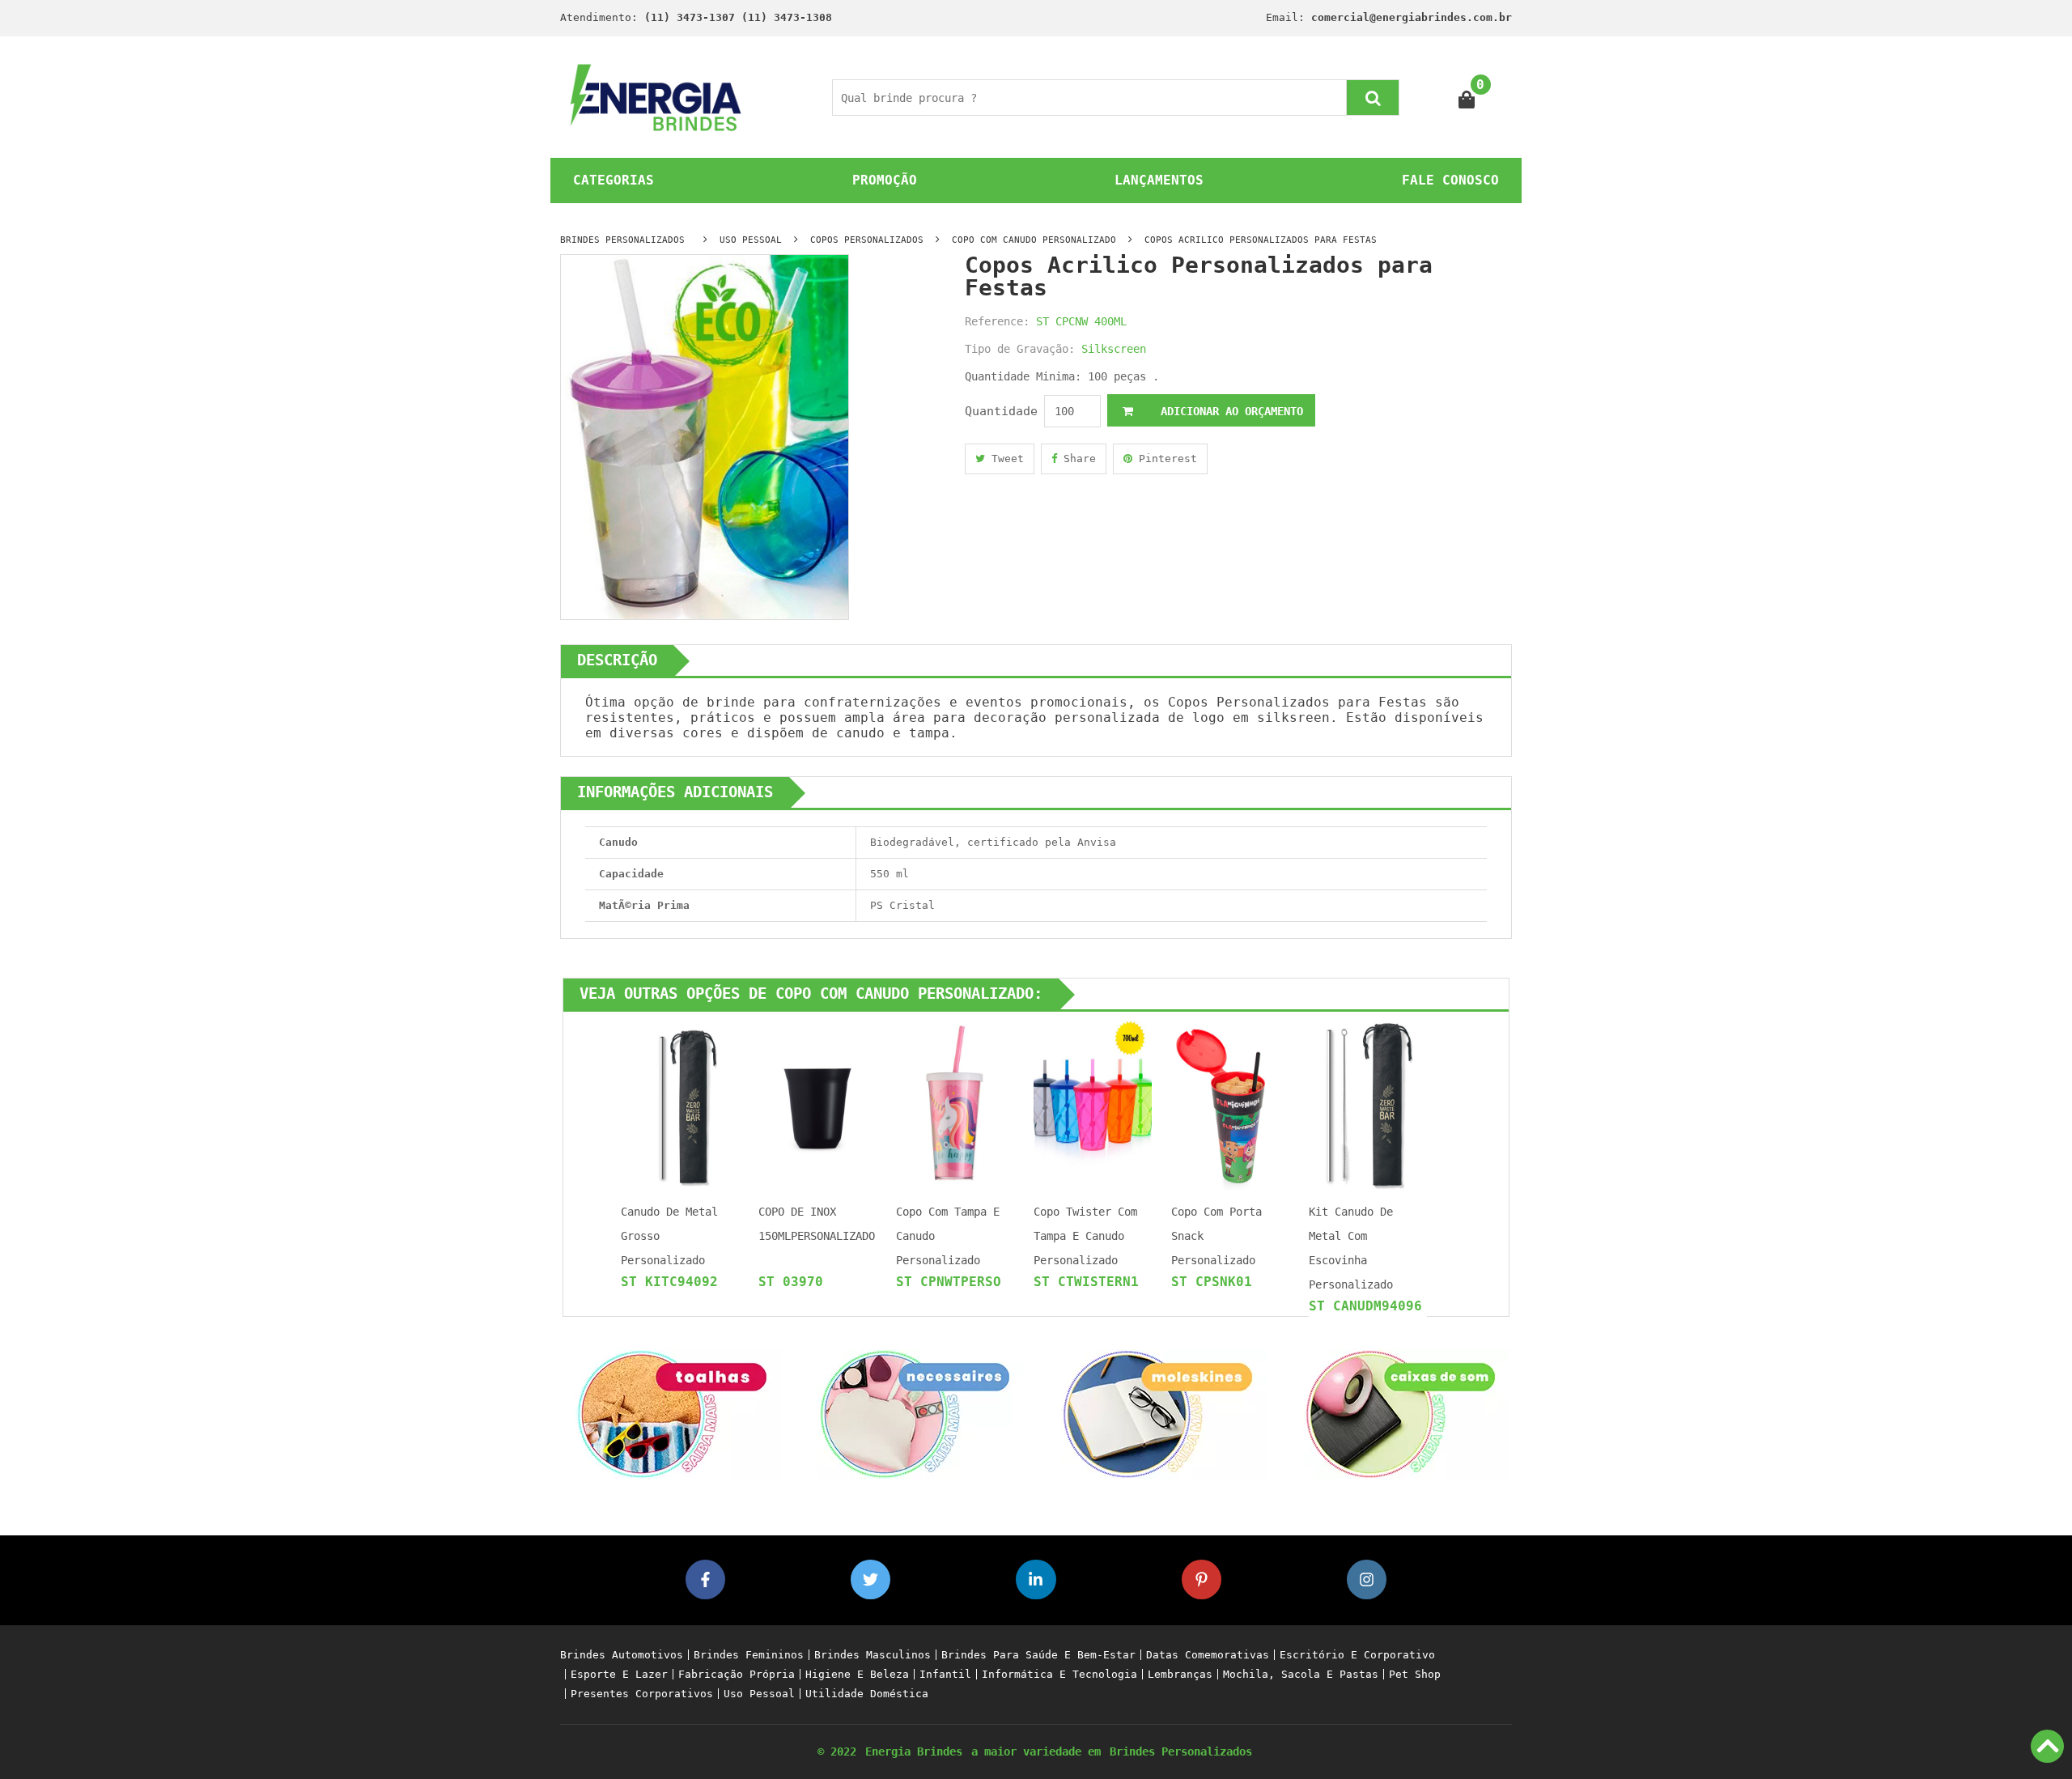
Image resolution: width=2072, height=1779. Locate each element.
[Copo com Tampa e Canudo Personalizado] (955, 1104)
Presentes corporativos (642, 1694)
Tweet (1004, 459)
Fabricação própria (737, 1674)
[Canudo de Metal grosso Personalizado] (680, 1104)
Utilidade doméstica (867, 1694)
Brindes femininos (749, 1655)
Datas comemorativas (1208, 1655)
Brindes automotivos (622, 1655)
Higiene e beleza (857, 1674)
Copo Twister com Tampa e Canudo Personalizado (1085, 1236)
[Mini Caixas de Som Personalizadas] (1400, 1413)
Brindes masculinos (873, 1655)
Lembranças (1180, 1674)
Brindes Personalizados (1181, 1751)
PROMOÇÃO (885, 180)
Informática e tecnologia (1059, 1674)
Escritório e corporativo (1357, 1655)
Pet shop (1415, 1674)
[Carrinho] (1467, 98)
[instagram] (1367, 1579)
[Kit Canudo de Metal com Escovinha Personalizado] (1368, 1104)
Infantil (945, 1674)
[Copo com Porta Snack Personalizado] (1230, 1104)
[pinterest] (1202, 1579)
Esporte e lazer (619, 1674)
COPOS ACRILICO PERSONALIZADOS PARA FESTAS (1261, 240)
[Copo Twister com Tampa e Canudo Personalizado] (1093, 1104)
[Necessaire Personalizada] (915, 1413)
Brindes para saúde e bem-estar (1038, 1655)
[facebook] (705, 1579)
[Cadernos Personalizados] (1157, 1413)
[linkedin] (1036, 1579)
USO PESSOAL (751, 240)
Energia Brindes (914, 1751)
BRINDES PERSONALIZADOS (622, 240)
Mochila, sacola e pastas (1301, 1674)
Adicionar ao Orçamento (1229, 411)
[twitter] (870, 1579)
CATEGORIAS (614, 180)
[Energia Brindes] (656, 97)
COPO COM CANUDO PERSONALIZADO (1034, 240)
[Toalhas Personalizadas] (672, 1413)
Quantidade (1001, 411)
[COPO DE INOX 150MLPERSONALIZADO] (817, 1104)
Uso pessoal (759, 1694)
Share (1076, 459)
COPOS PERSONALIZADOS (867, 240)
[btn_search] (1373, 98)
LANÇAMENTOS (1159, 180)
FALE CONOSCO (1450, 180)
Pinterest (1165, 459)
